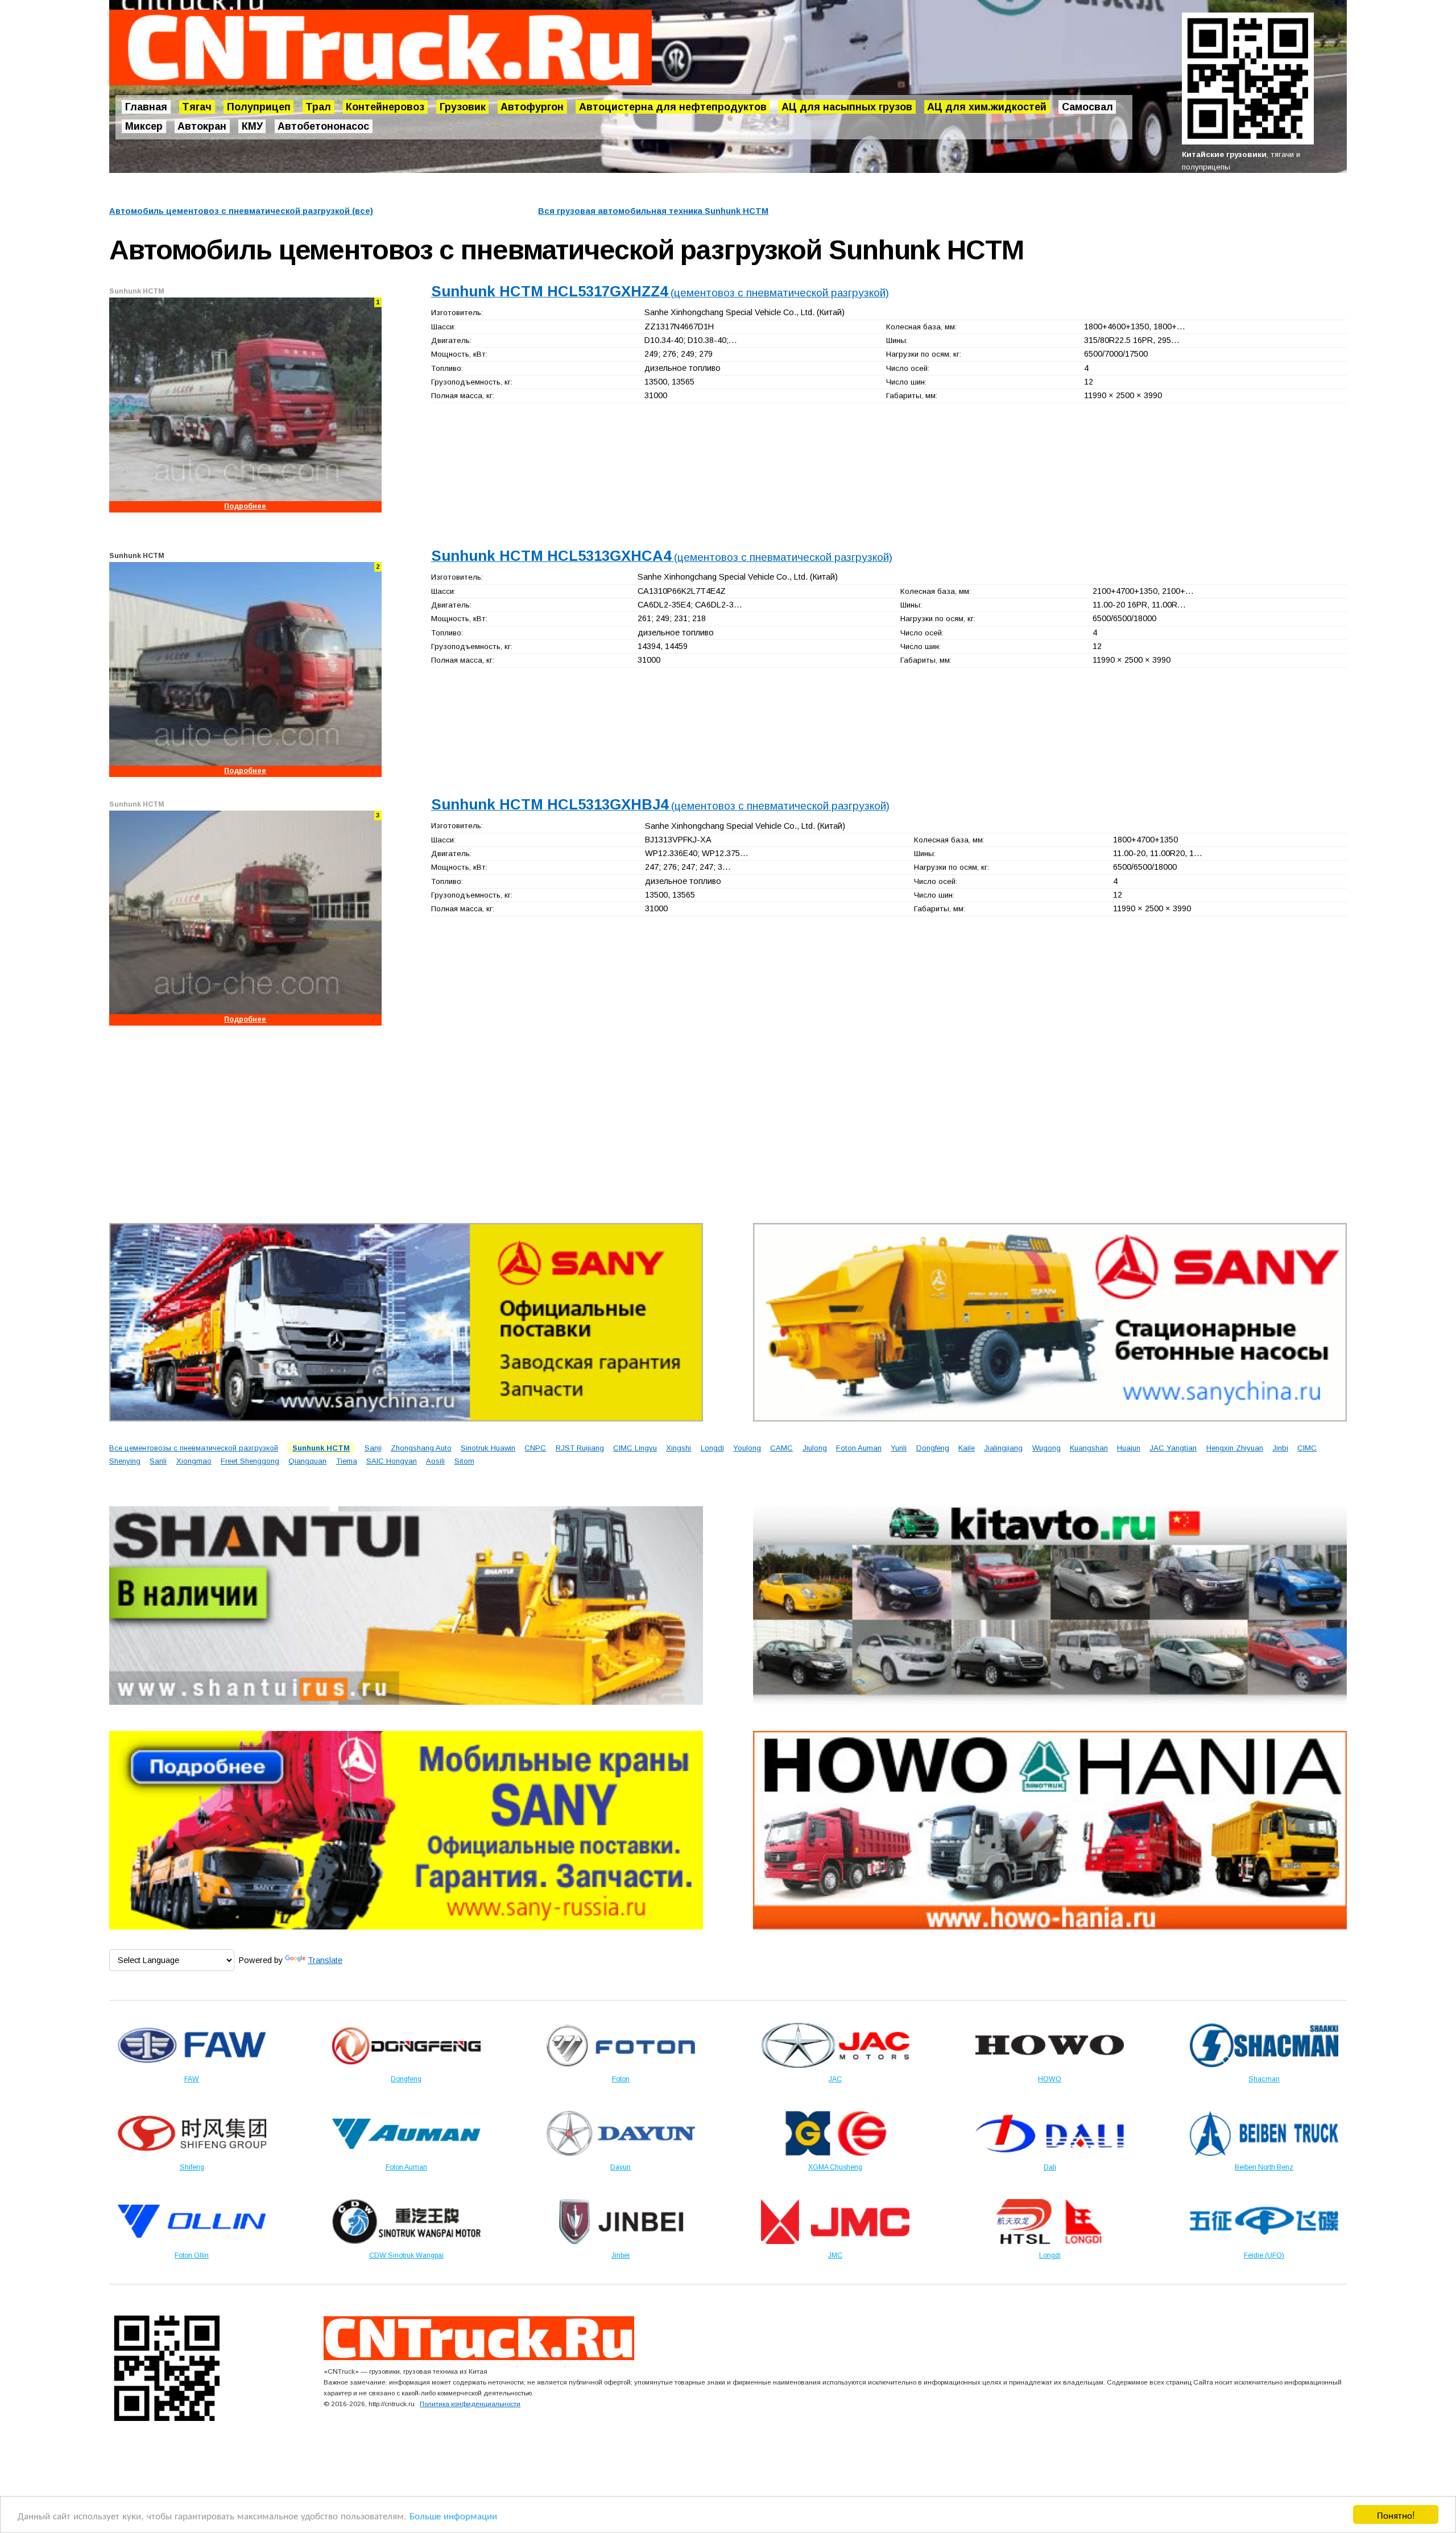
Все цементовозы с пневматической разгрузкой (194, 1448)
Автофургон (532, 107)
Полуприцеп (259, 107)
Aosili (435, 1461)
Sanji (373, 1448)
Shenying (125, 1461)
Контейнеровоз (385, 107)
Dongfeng (933, 1448)
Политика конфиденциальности (470, 2404)
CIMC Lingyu (635, 1448)
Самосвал (1087, 107)
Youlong (747, 1448)
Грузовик (463, 107)
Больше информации (453, 2515)
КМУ (252, 126)
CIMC (1307, 1448)
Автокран (202, 126)
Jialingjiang (1003, 1448)
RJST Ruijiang (580, 1448)
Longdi (712, 1448)
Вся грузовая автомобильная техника (653, 211)
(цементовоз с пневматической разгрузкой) (660, 293)
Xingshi (679, 1448)
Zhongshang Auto (421, 1448)
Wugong (1046, 1448)
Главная (146, 107)
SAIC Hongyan (392, 1461)
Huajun (1129, 1448)
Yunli (899, 1448)
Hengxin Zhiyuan (1235, 1448)
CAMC (781, 1448)
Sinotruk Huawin (488, 1448)
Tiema (347, 1461)
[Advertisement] (450, 1121)
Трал (318, 107)
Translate (325, 1960)
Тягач (197, 107)
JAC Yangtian (1173, 1448)
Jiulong (815, 1448)
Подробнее (245, 506)
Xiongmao (194, 1461)
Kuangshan (1089, 1448)
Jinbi (1280, 1448)
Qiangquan (307, 1461)
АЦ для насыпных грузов (847, 107)
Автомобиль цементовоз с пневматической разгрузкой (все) (241, 211)
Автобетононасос (323, 126)
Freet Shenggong (250, 1461)
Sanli (158, 1461)
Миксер (144, 126)
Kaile (967, 1448)
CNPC (535, 1448)
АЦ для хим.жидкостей (987, 107)
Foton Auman (859, 1448)
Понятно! (1396, 2515)
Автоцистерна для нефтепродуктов (673, 107)
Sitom (464, 1461)
